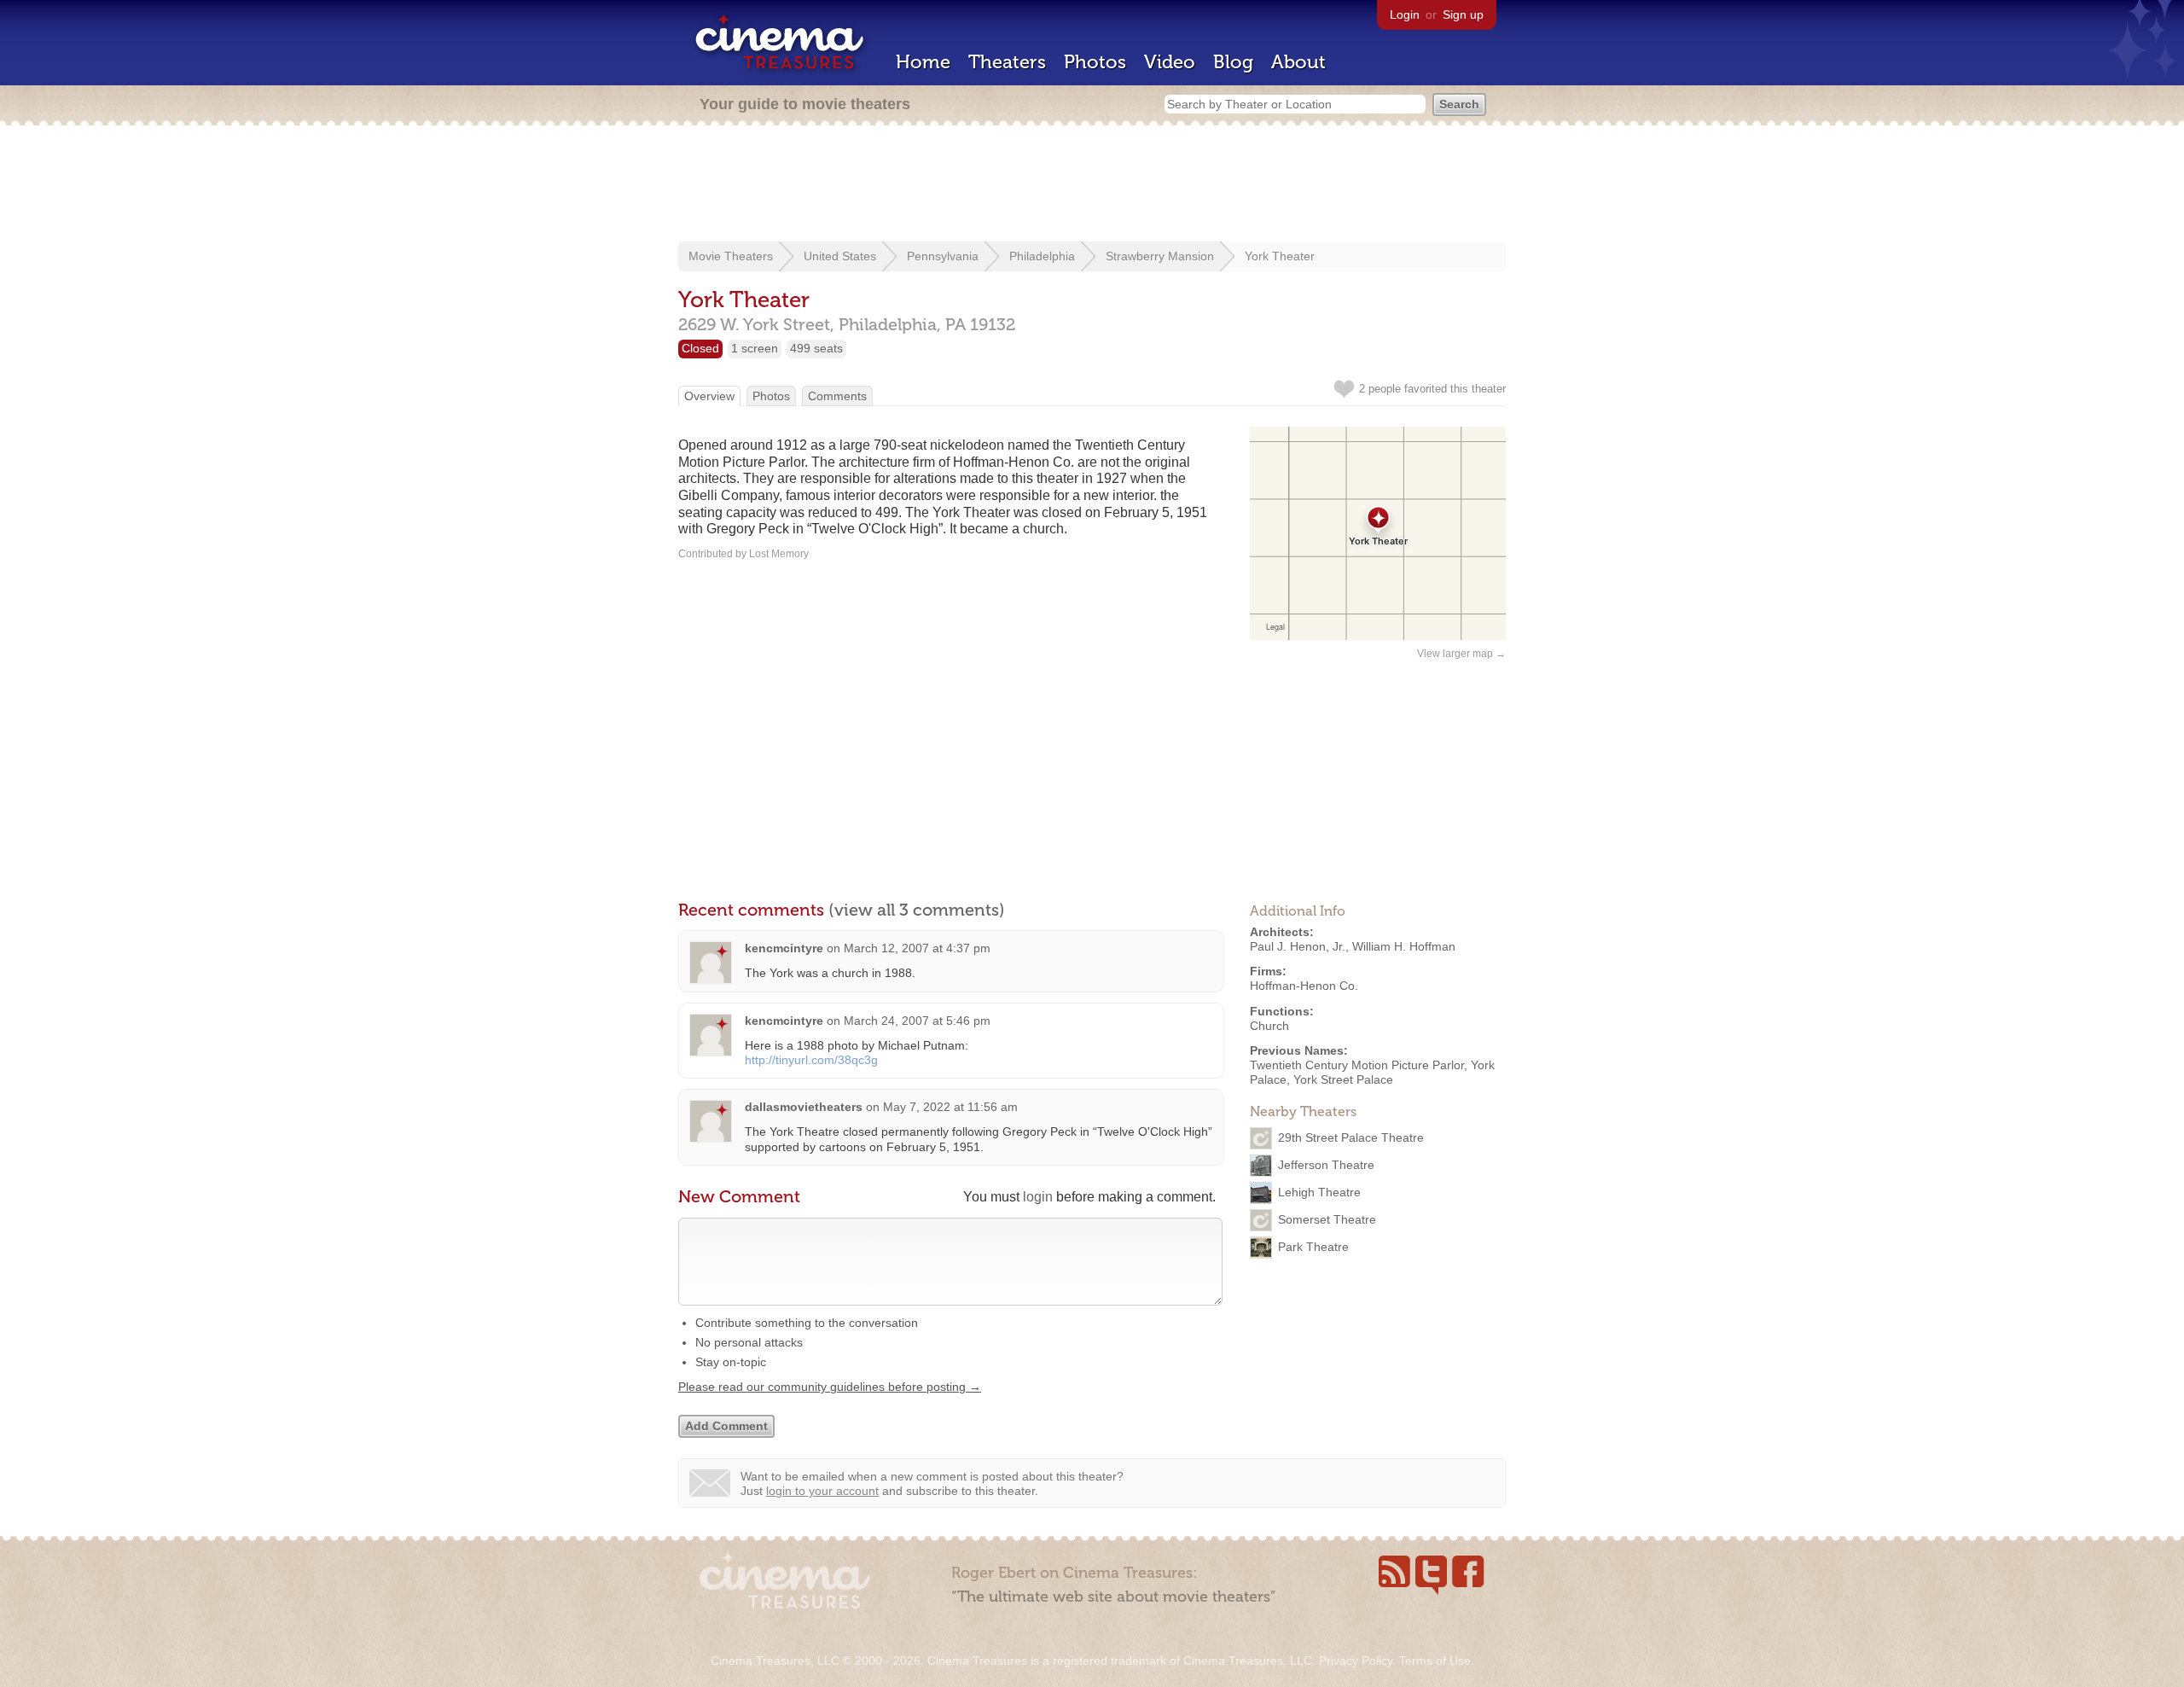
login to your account (822, 1491)
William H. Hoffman (1404, 946)
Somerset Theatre (1327, 1219)
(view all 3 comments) (917, 910)
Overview (709, 396)
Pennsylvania (943, 256)
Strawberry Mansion (1160, 256)
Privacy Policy (1356, 1661)
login (1038, 1197)
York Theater (1280, 256)
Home (923, 62)
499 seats (816, 348)
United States (840, 256)
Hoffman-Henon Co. (1304, 986)
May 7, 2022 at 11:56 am (950, 1107)
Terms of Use (1435, 1661)
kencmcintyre (784, 948)
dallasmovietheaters (804, 1107)
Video (1170, 62)
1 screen (755, 348)
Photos (1095, 62)
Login (1405, 15)
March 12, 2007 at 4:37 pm (917, 948)
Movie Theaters (731, 256)
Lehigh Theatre (1319, 1192)
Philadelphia (1042, 256)
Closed (700, 348)
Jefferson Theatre (1326, 1165)
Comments (837, 396)
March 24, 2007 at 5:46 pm (917, 1021)
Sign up (1463, 15)
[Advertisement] (1092, 185)
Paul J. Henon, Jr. (1298, 946)
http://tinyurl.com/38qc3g (811, 1060)
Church (1269, 1026)
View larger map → (1461, 654)
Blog (1233, 62)
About (1298, 62)
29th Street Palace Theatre (1351, 1137)
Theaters (1007, 62)
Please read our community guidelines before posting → (830, 1387)
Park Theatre (1313, 1247)
